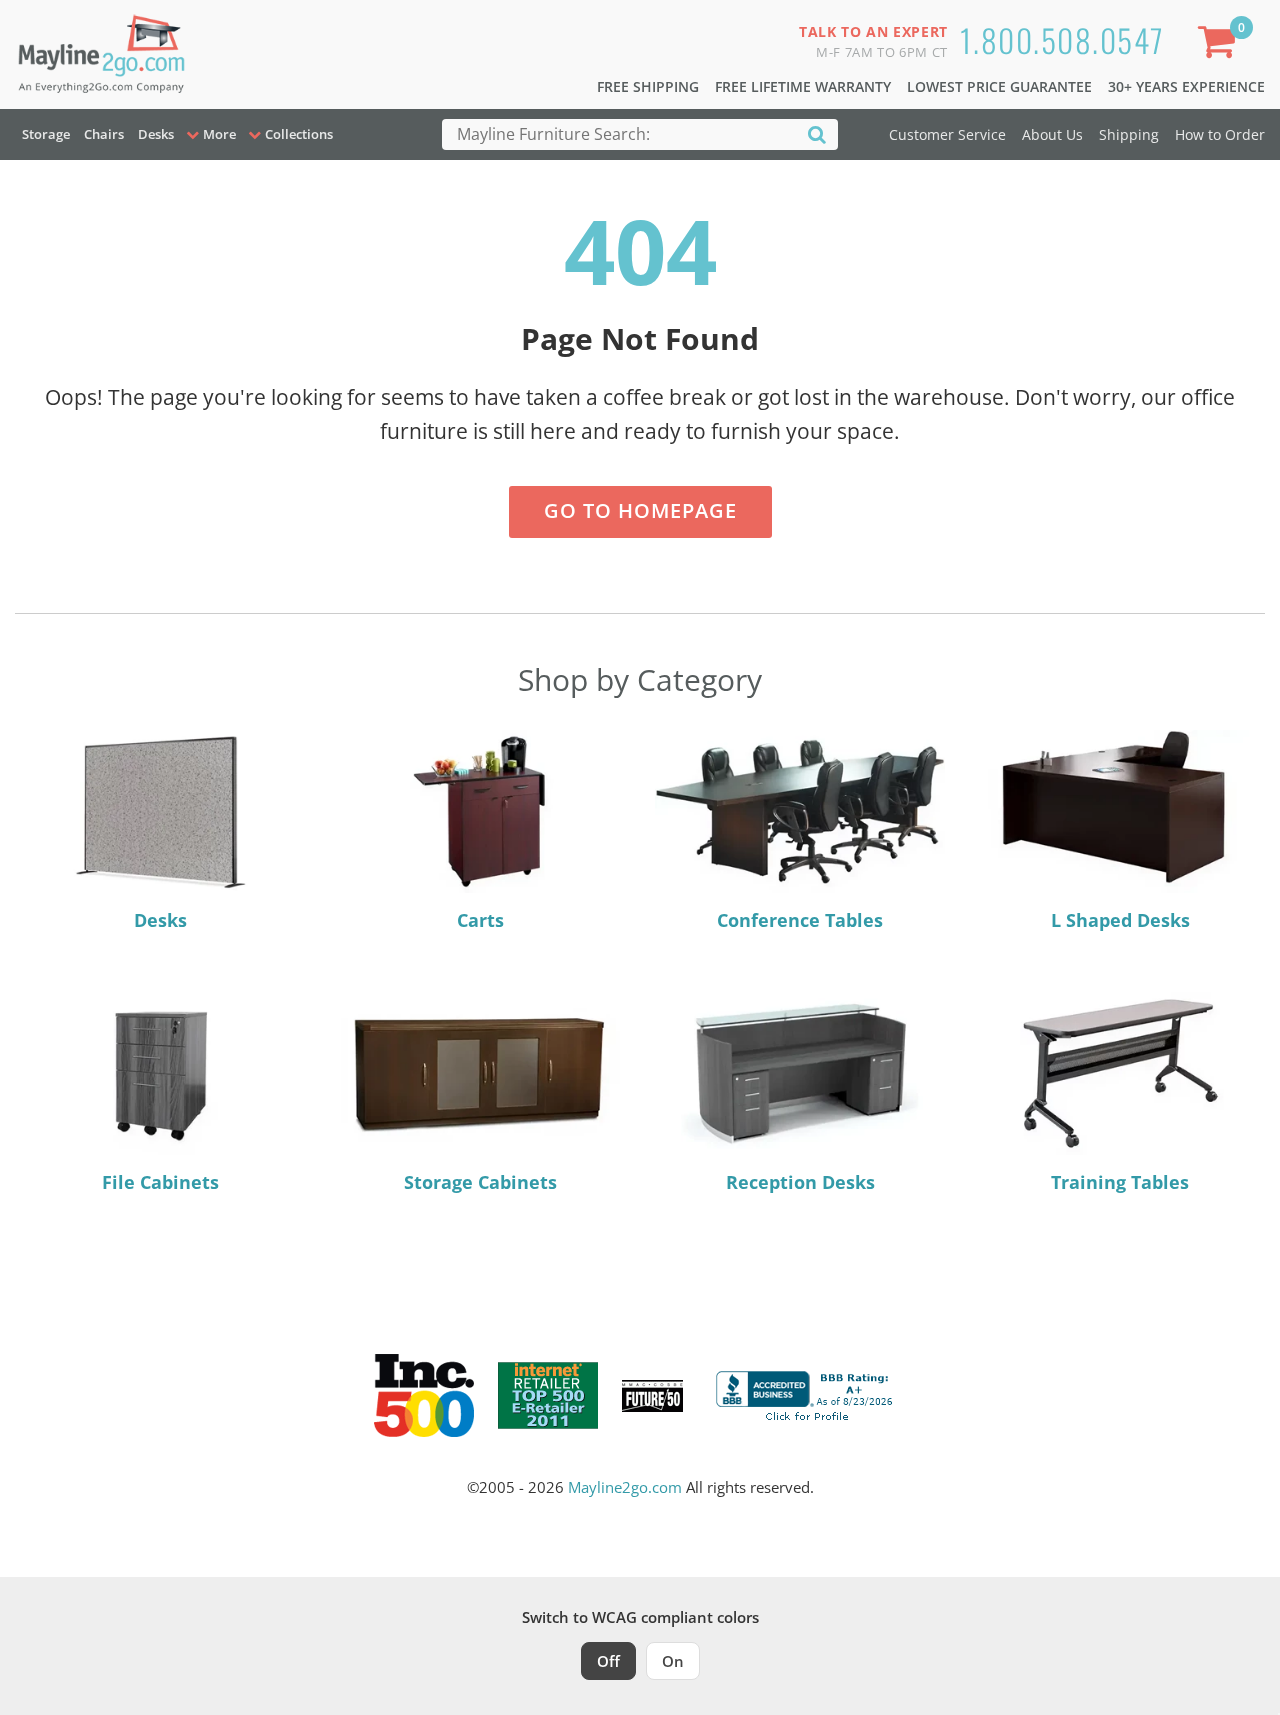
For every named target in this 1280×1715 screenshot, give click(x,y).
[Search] (817, 133)
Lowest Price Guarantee (999, 86)
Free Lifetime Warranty (803, 86)
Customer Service (947, 134)
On (673, 1661)
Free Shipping (648, 86)
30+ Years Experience (1186, 86)
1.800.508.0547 (1062, 39)
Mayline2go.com (625, 1487)
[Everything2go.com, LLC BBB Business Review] (807, 1394)
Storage (46, 134)
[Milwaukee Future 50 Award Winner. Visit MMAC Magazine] (652, 1396)
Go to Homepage (640, 510)
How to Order (1220, 134)
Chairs (104, 134)
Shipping (1129, 134)
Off (608, 1661)
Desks (156, 134)
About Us (1052, 134)
